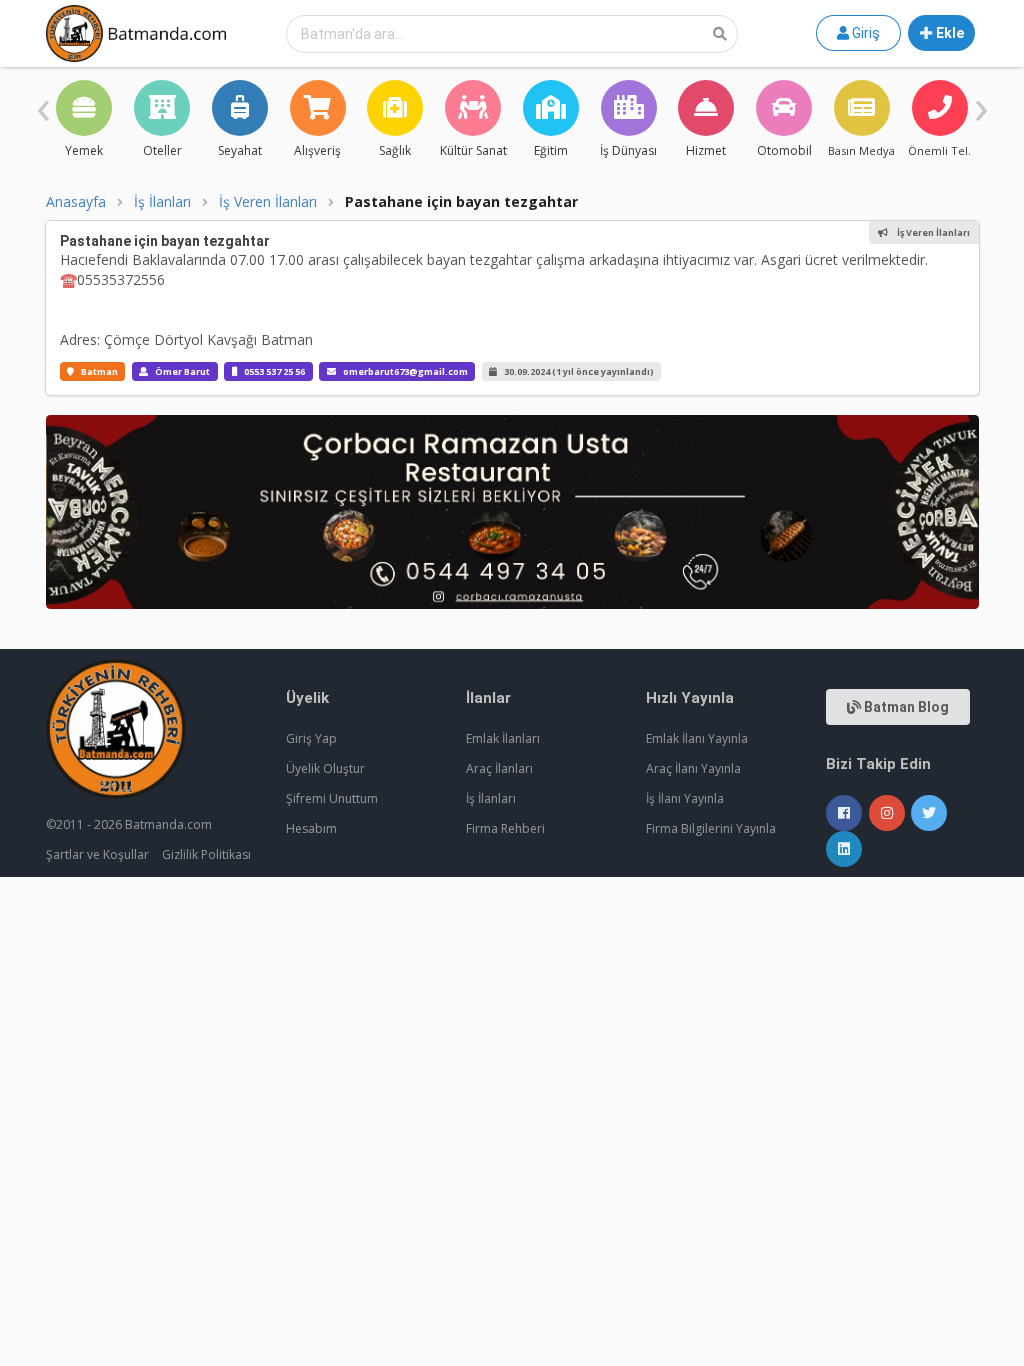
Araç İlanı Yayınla (693, 768)
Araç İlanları (499, 768)
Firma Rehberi (505, 828)
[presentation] (43, 105)
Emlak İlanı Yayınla (697, 738)
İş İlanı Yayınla (685, 798)
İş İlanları (162, 202)
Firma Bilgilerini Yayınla (711, 828)
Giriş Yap (311, 738)
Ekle (948, 33)
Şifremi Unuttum (332, 798)
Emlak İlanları (503, 738)
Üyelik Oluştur (325, 768)
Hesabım (311, 828)
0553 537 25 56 (274, 371)
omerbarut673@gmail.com (405, 371)
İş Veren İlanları (268, 202)
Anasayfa (76, 202)
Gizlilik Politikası (206, 854)
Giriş (864, 33)
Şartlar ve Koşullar (97, 854)
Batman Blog (905, 707)
